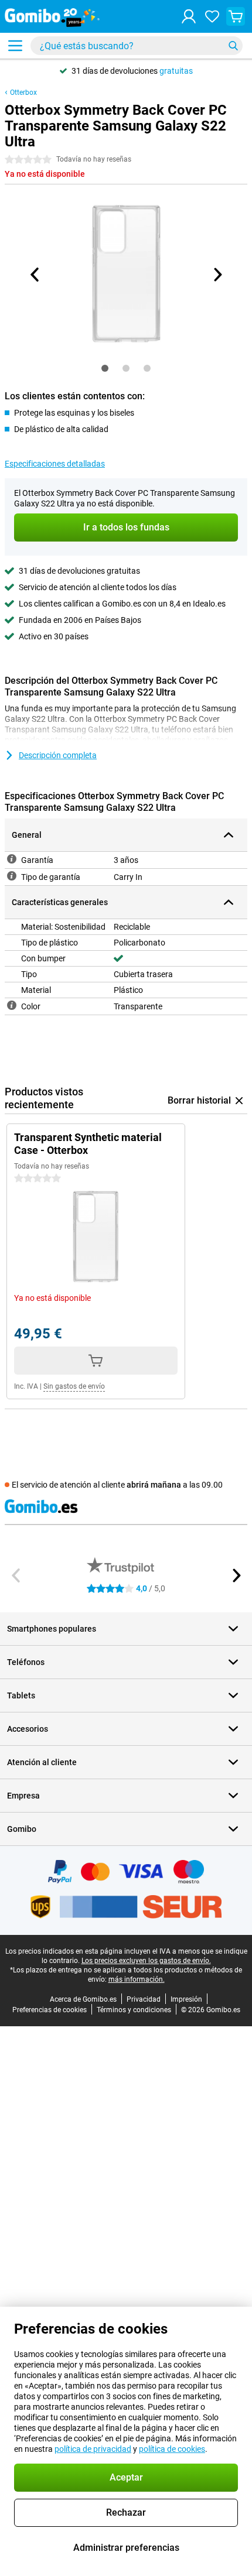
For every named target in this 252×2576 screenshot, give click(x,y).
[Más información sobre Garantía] (12, 859)
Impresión (186, 1999)
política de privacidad (93, 2449)
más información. (137, 1979)
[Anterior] (35, 275)
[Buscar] (233, 46)
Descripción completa (58, 755)
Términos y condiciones (134, 2010)
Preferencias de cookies (50, 2010)
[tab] (105, 368)
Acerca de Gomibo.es (83, 1999)
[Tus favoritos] (212, 16)
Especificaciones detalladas (55, 464)
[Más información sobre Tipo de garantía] (12, 876)
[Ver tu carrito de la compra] (236, 16)
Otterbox (23, 93)
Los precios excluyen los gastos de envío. (146, 1961)
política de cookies (172, 2449)
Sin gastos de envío (74, 1386)
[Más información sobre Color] (12, 1005)
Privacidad (144, 1999)
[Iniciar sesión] (189, 16)
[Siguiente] (217, 275)
